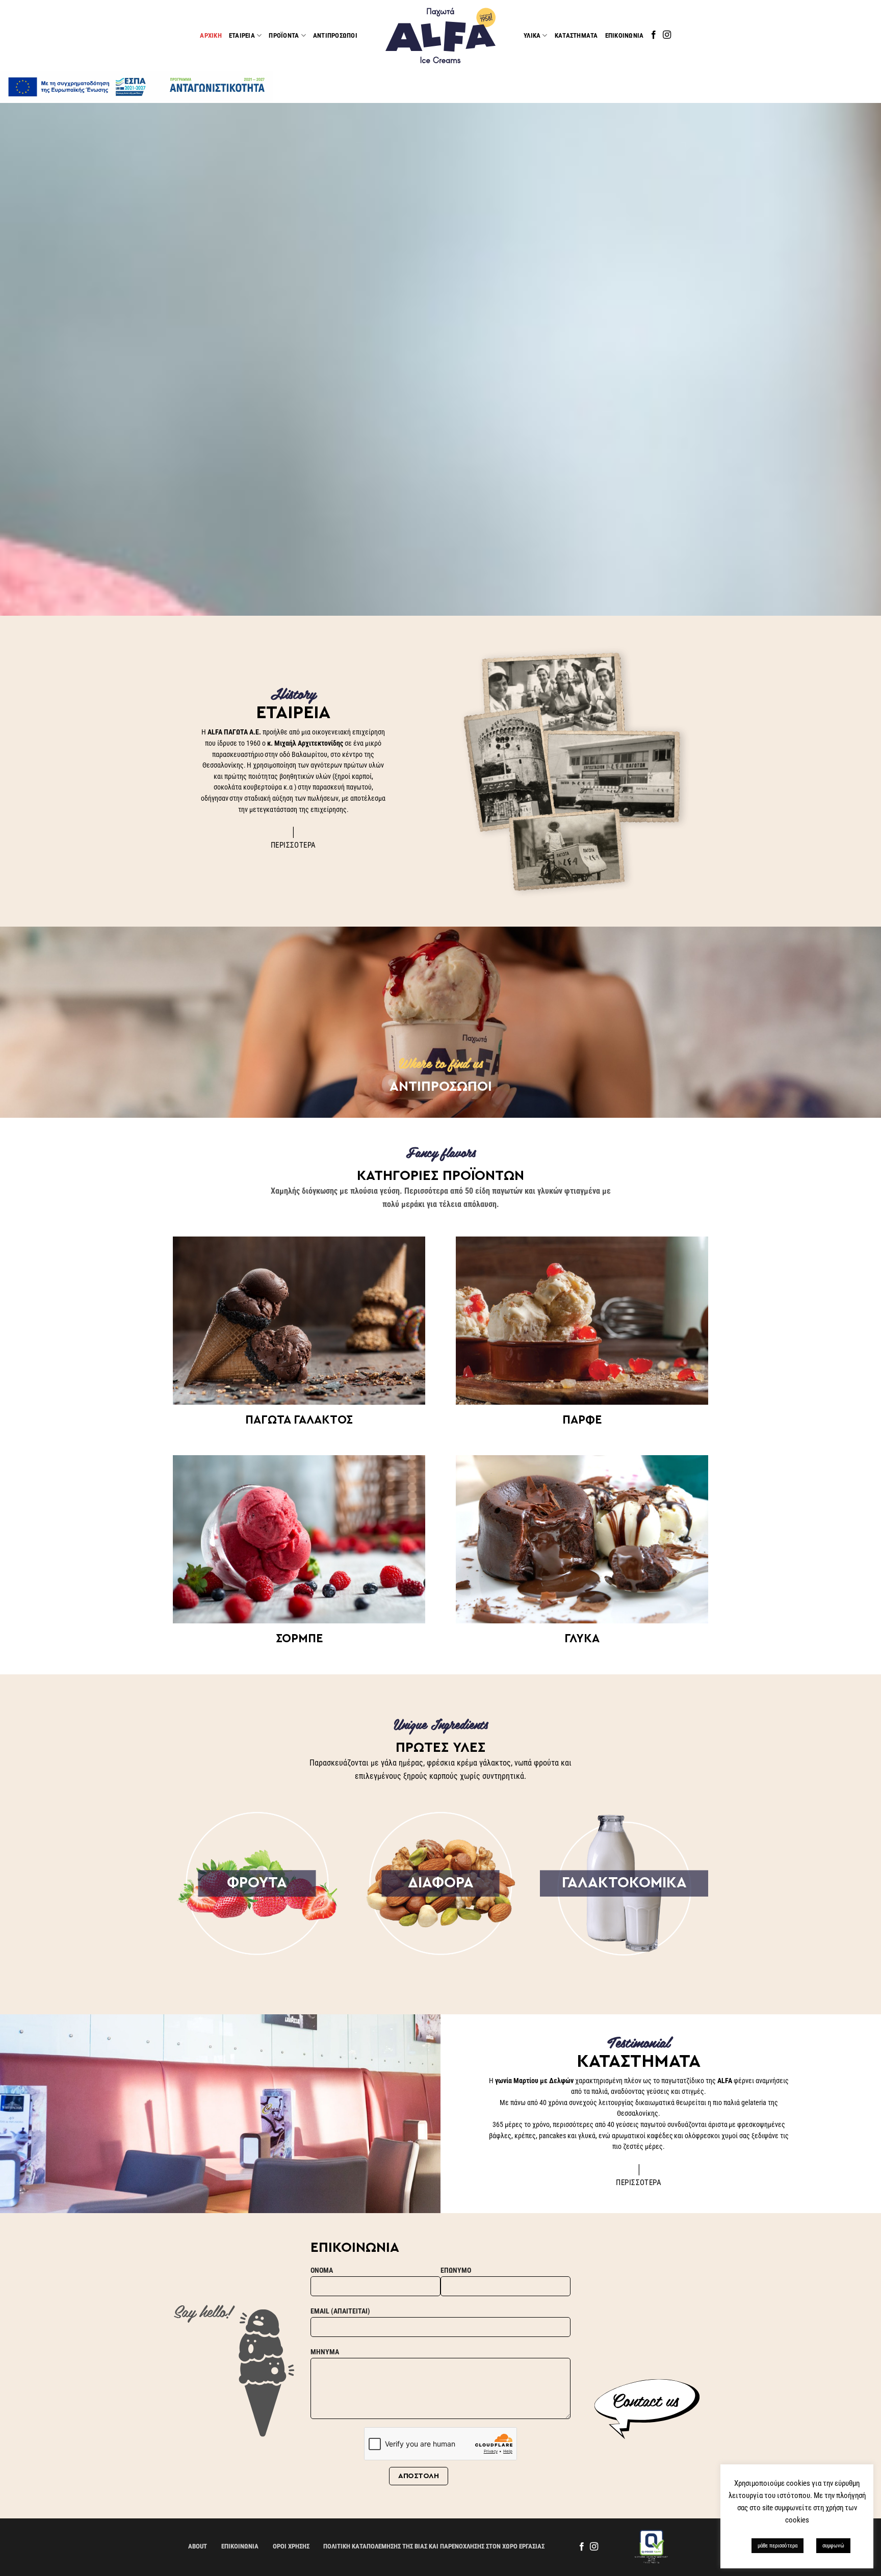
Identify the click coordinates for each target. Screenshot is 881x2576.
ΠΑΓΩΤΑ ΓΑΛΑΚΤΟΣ (299, 1420)
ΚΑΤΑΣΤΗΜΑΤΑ (576, 35)
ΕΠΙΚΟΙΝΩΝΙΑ (625, 35)
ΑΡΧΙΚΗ (211, 35)
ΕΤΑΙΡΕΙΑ (242, 35)
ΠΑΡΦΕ (582, 1420)
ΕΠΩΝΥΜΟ (456, 2270)
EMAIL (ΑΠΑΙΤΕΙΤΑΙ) (340, 2311)
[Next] (850, 359)
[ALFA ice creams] (440, 35)
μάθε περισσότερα (778, 2546)
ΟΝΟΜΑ (322, 2270)
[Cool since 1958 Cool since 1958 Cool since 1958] (440, 359)
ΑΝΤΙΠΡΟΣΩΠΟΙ (335, 35)
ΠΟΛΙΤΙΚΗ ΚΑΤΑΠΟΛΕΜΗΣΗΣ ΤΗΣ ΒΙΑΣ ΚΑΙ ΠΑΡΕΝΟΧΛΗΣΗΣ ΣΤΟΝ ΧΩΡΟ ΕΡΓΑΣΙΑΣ (434, 2546)
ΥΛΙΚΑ (532, 35)
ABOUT (198, 2546)
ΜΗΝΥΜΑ (325, 2352)
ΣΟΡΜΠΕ (299, 1638)
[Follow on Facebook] (654, 35)
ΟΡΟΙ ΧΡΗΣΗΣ (291, 2546)
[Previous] (31, 359)
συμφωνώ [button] (833, 2546)
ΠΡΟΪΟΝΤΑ (284, 35)
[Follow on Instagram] (667, 35)
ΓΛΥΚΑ (582, 1638)
